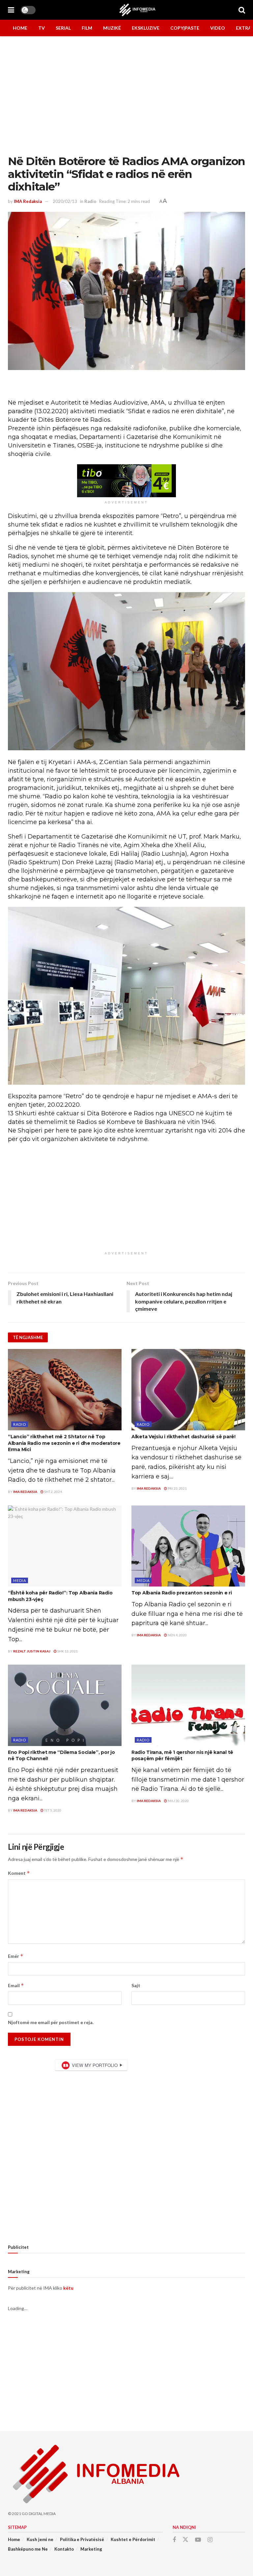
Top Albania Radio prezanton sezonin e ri (182, 1593)
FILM (87, 28)
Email (16, 1985)
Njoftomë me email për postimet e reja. (51, 2022)
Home (14, 2539)
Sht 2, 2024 (53, 1492)
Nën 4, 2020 (177, 1635)
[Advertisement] (126, 2372)
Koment (19, 1873)
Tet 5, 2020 (52, 1810)
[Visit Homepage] (137, 10)
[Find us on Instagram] (210, 2540)
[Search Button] (242, 10)
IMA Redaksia (28, 201)
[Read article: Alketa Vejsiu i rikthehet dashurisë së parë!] (188, 1390)
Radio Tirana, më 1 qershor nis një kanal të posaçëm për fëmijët (182, 1756)
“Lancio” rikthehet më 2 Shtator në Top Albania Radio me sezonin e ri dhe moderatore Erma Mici (64, 1443)
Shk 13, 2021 (67, 1651)
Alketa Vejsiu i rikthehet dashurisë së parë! (183, 1437)
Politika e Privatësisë (82, 2539)
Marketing (91, 2549)
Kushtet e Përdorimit (133, 2539)
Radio (90, 201)
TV (42, 28)
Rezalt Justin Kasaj (32, 1651)
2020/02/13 (65, 201)
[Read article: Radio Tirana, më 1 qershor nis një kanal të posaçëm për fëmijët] (188, 1705)
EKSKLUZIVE (146, 28)
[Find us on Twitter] (185, 2540)
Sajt (136, 1985)
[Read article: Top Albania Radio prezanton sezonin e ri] (188, 1546)
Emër (16, 1956)
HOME (20, 28)
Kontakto (64, 2549)
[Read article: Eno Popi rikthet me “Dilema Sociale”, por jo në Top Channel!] (65, 1705)
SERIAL (63, 28)
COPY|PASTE (185, 28)
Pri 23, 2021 (177, 1488)
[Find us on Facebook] (174, 2540)
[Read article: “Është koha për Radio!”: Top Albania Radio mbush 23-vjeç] (65, 1546)
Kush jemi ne (40, 2539)
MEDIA (20, 1580)
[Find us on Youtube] (198, 2540)
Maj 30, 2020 (178, 1801)
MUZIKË (112, 28)
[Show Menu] (11, 10)
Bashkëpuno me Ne (28, 2549)
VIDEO (218, 28)
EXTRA (244, 28)
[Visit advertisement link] (126, 481)
